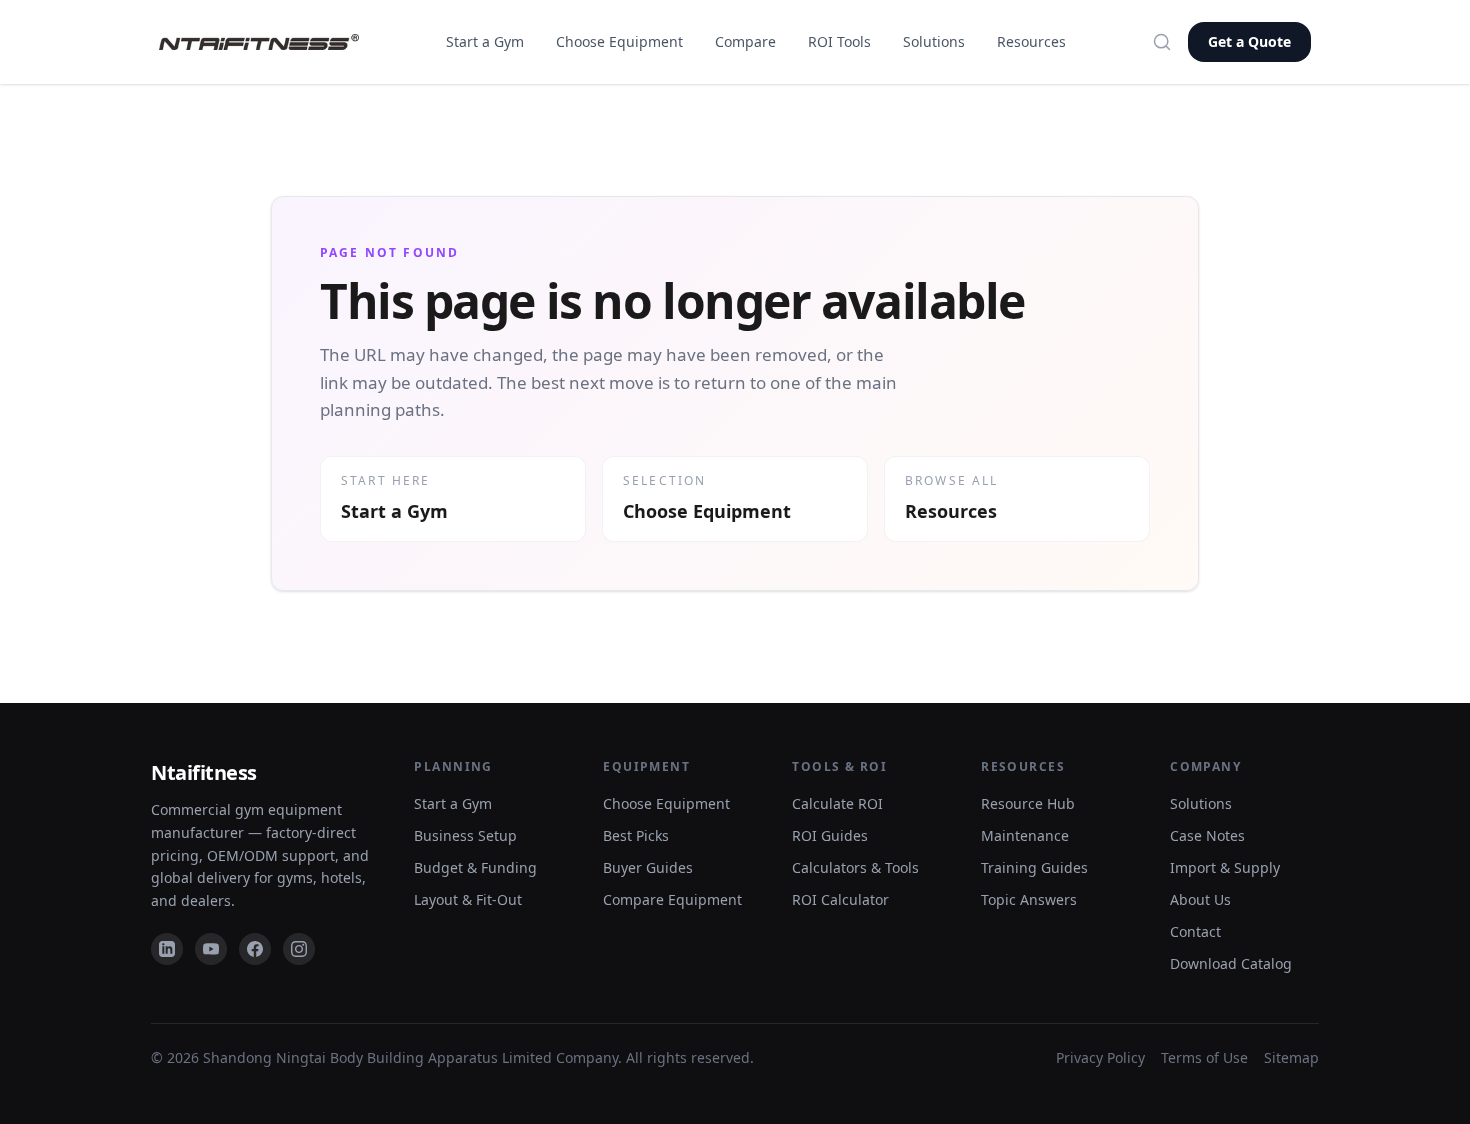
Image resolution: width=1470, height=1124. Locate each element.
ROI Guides (830, 835)
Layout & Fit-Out (468, 899)
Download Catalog (1231, 963)
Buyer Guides (648, 867)
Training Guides (1034, 867)
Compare (745, 41)
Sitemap (1291, 1057)
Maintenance (1025, 835)
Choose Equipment (619, 41)
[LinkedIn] (167, 949)
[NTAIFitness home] (259, 42)
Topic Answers (1029, 899)
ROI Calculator (840, 899)
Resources (1031, 41)
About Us (1200, 899)
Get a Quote (1249, 41)
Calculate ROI (837, 803)
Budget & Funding (475, 867)
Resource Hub (1028, 803)
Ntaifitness (204, 772)
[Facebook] (255, 949)
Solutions (934, 41)
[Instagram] (299, 949)
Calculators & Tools (855, 867)
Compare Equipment (672, 899)
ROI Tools (839, 41)
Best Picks (636, 835)
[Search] (1162, 42)
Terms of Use (1204, 1057)
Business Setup (465, 835)
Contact (1195, 931)
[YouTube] (211, 949)
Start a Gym (485, 41)
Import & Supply (1225, 867)
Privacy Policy (1100, 1057)
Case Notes (1207, 835)
